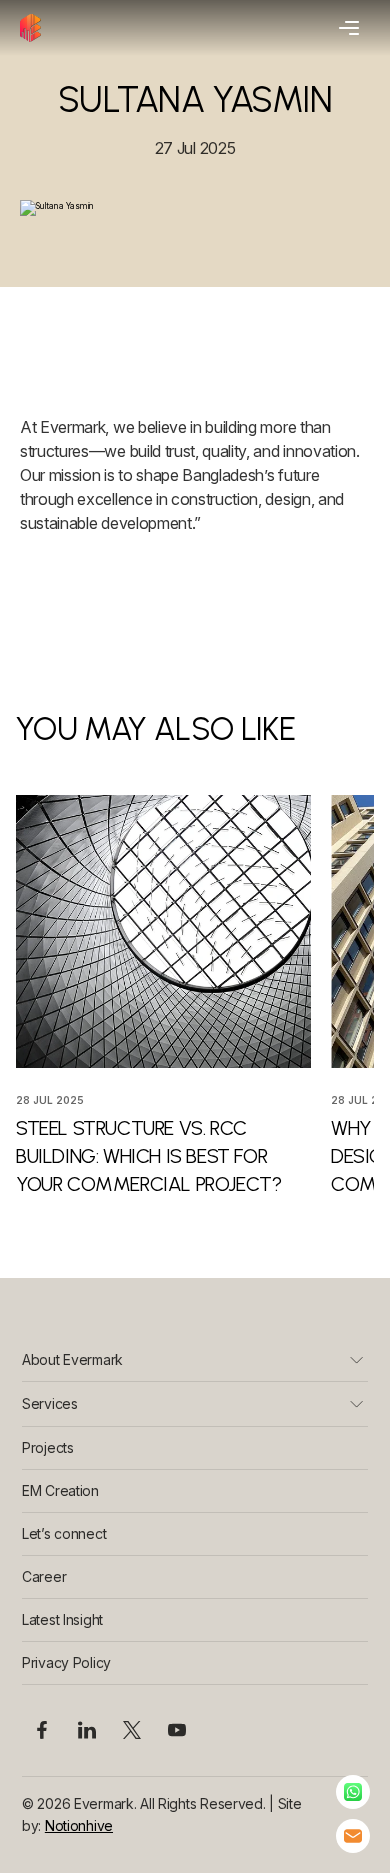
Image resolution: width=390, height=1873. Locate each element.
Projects (48, 1447)
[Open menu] (346, 28)
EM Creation (60, 1490)
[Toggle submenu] (356, 1359)
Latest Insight (62, 1619)
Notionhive (79, 1825)
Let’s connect (64, 1533)
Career (44, 1576)
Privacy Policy (66, 1662)
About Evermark (72, 1359)
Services (50, 1403)
